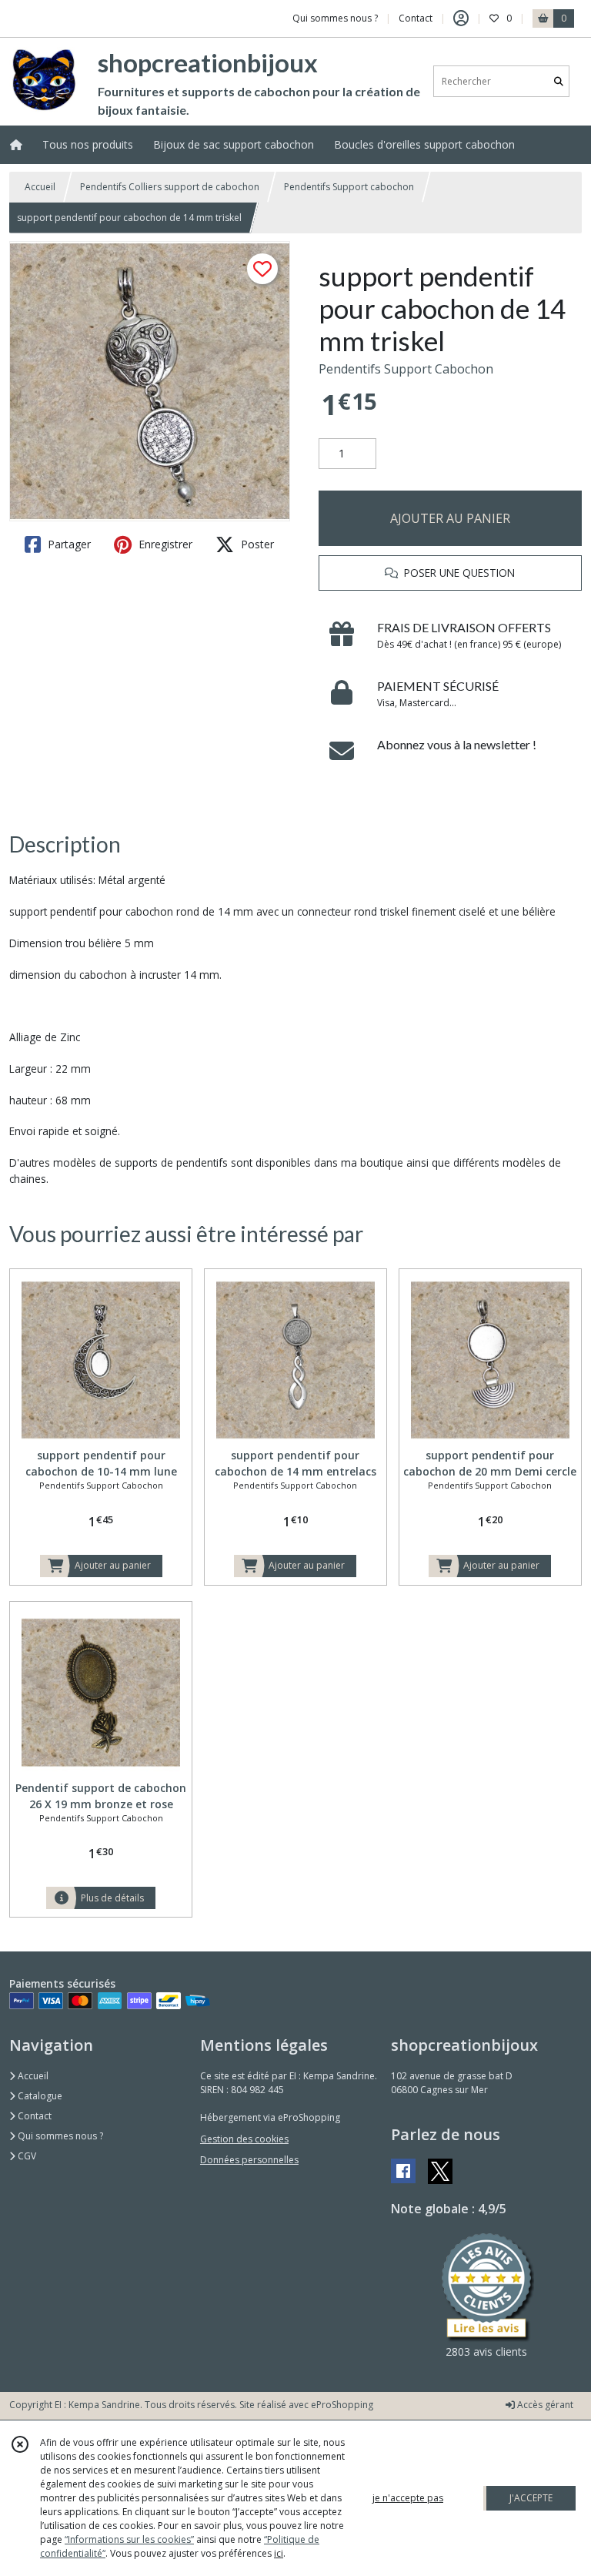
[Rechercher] (559, 81)
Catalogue (39, 2096)
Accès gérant (544, 2405)
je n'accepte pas (408, 2498)
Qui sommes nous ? (59, 2136)
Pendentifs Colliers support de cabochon (170, 187)
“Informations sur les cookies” (129, 2539)
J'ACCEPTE (531, 2498)
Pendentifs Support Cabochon (406, 369)
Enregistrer (164, 544)
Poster (256, 544)
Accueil (40, 187)
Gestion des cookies (244, 2139)
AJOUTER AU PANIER (450, 518)
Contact (416, 18)
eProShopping (342, 2405)
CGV (26, 2156)
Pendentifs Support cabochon (349, 187)
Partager (68, 544)
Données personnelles (249, 2160)
